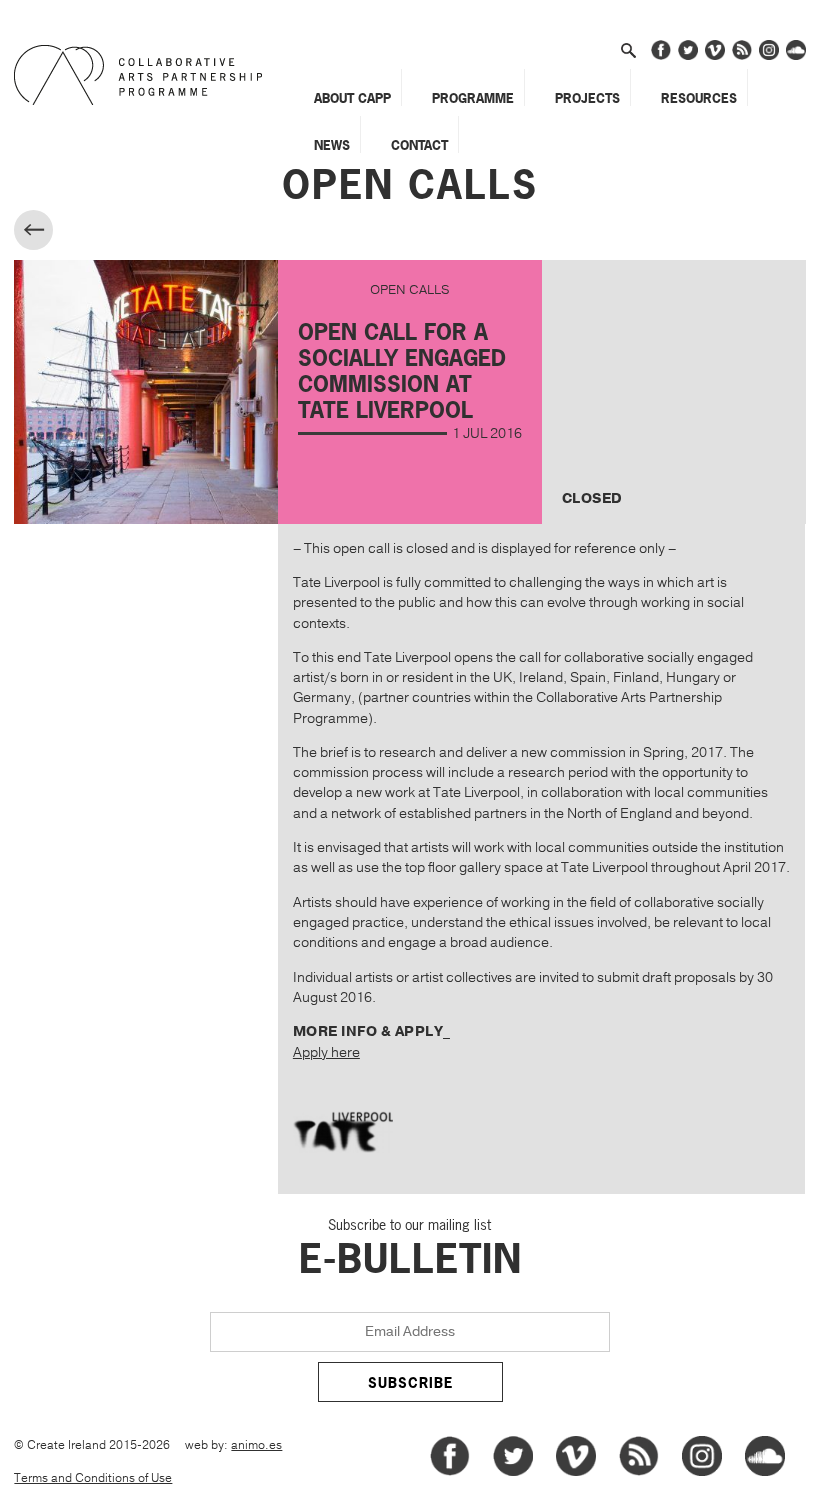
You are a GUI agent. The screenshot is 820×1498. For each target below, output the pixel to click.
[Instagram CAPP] (769, 56)
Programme (473, 98)
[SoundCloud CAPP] (796, 56)
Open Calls (410, 185)
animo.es (256, 1445)
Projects (587, 98)
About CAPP (352, 98)
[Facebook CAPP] (661, 56)
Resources (699, 98)
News (332, 145)
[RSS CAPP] (742, 56)
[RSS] (639, 1472)
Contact (419, 145)
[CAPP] (143, 75)
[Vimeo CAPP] (715, 56)
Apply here (326, 1052)
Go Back (50, 232)
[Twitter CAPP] (688, 56)
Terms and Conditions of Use (93, 1478)
